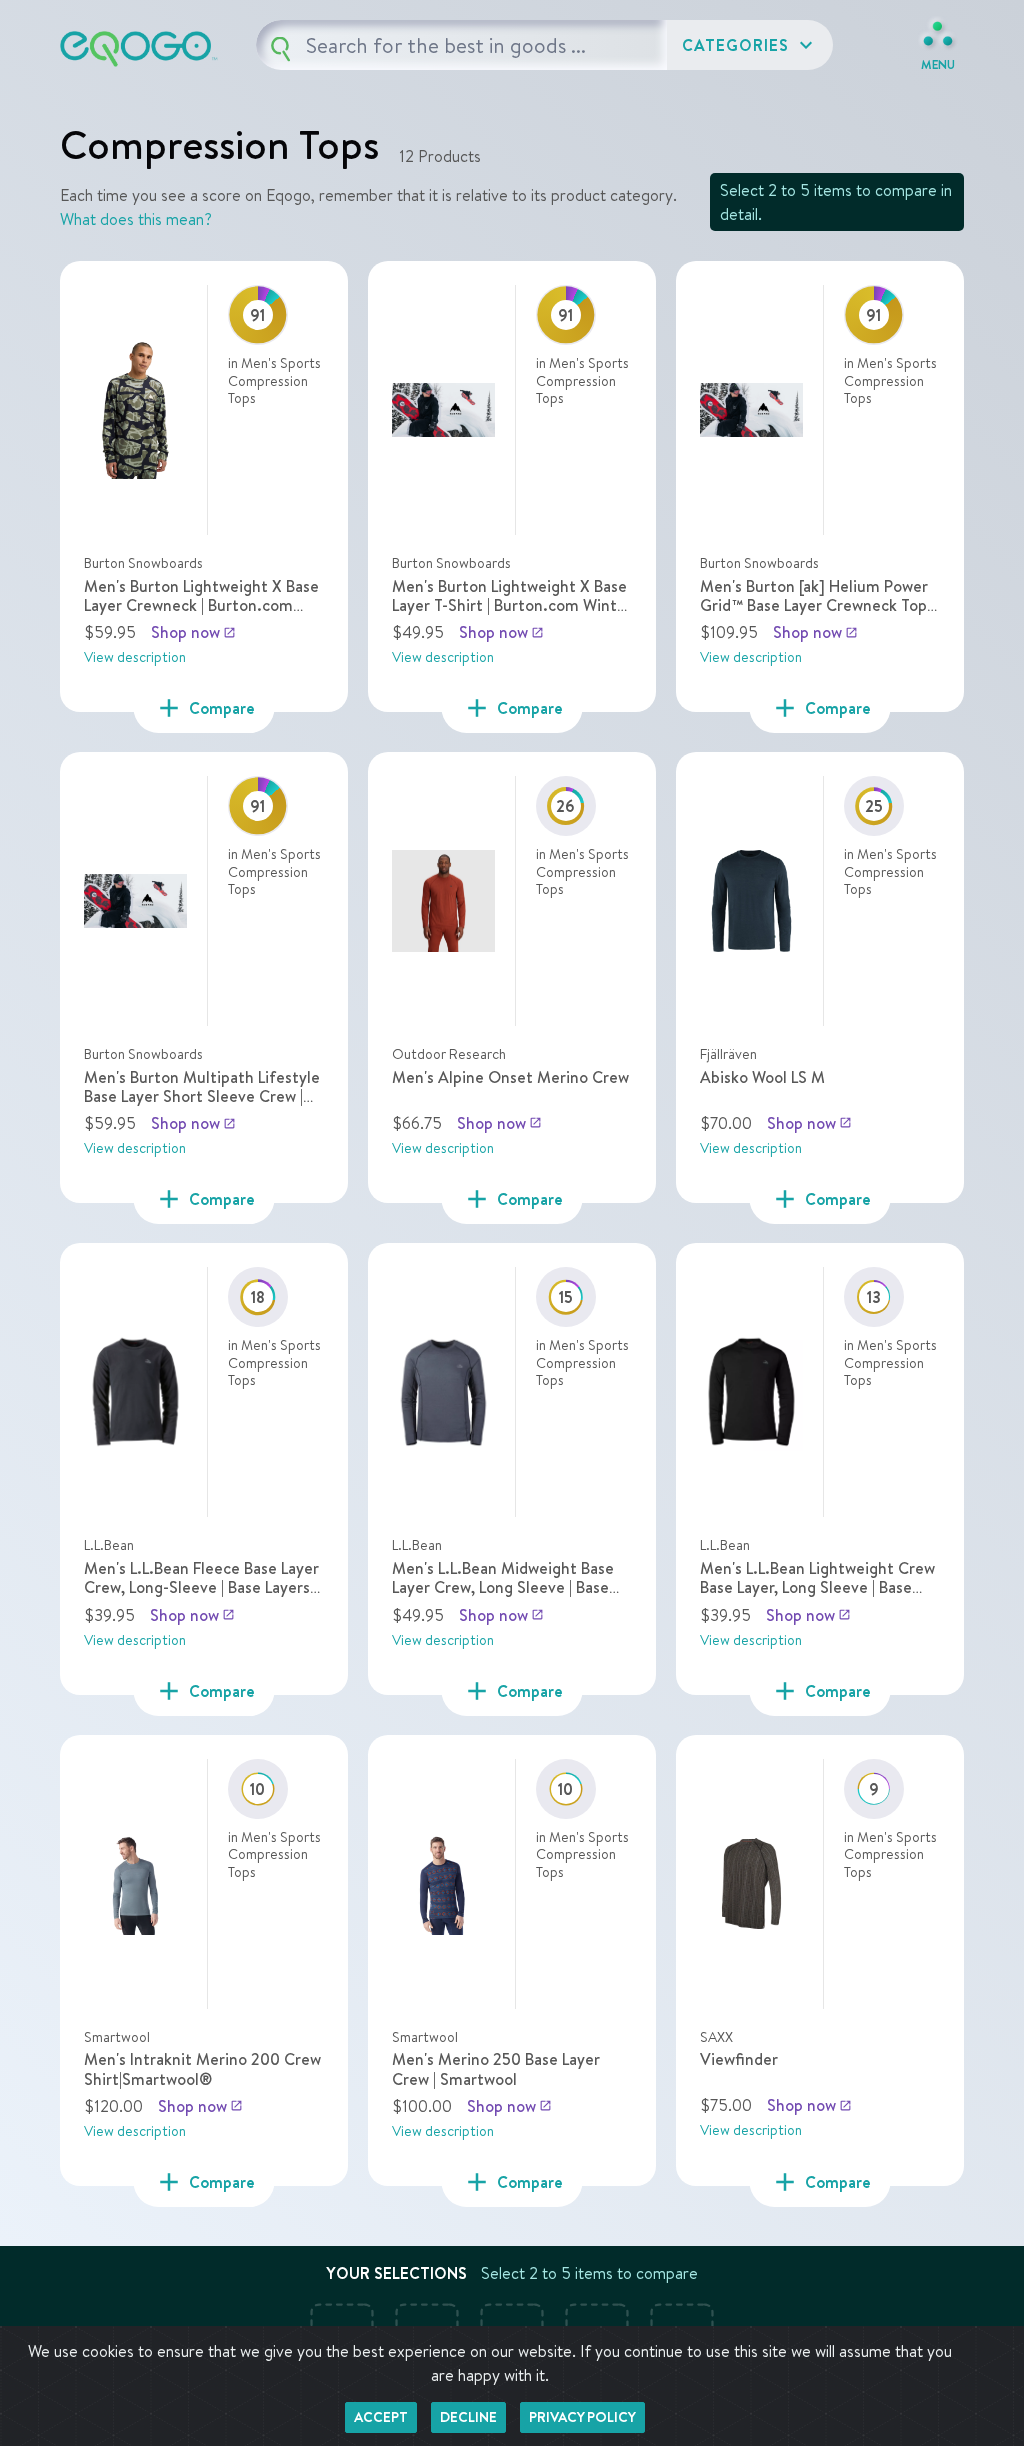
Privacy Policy (582, 2417)
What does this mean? (136, 219)
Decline (468, 2417)
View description (135, 657)
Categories (750, 45)
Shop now (193, 632)
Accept (381, 2417)
